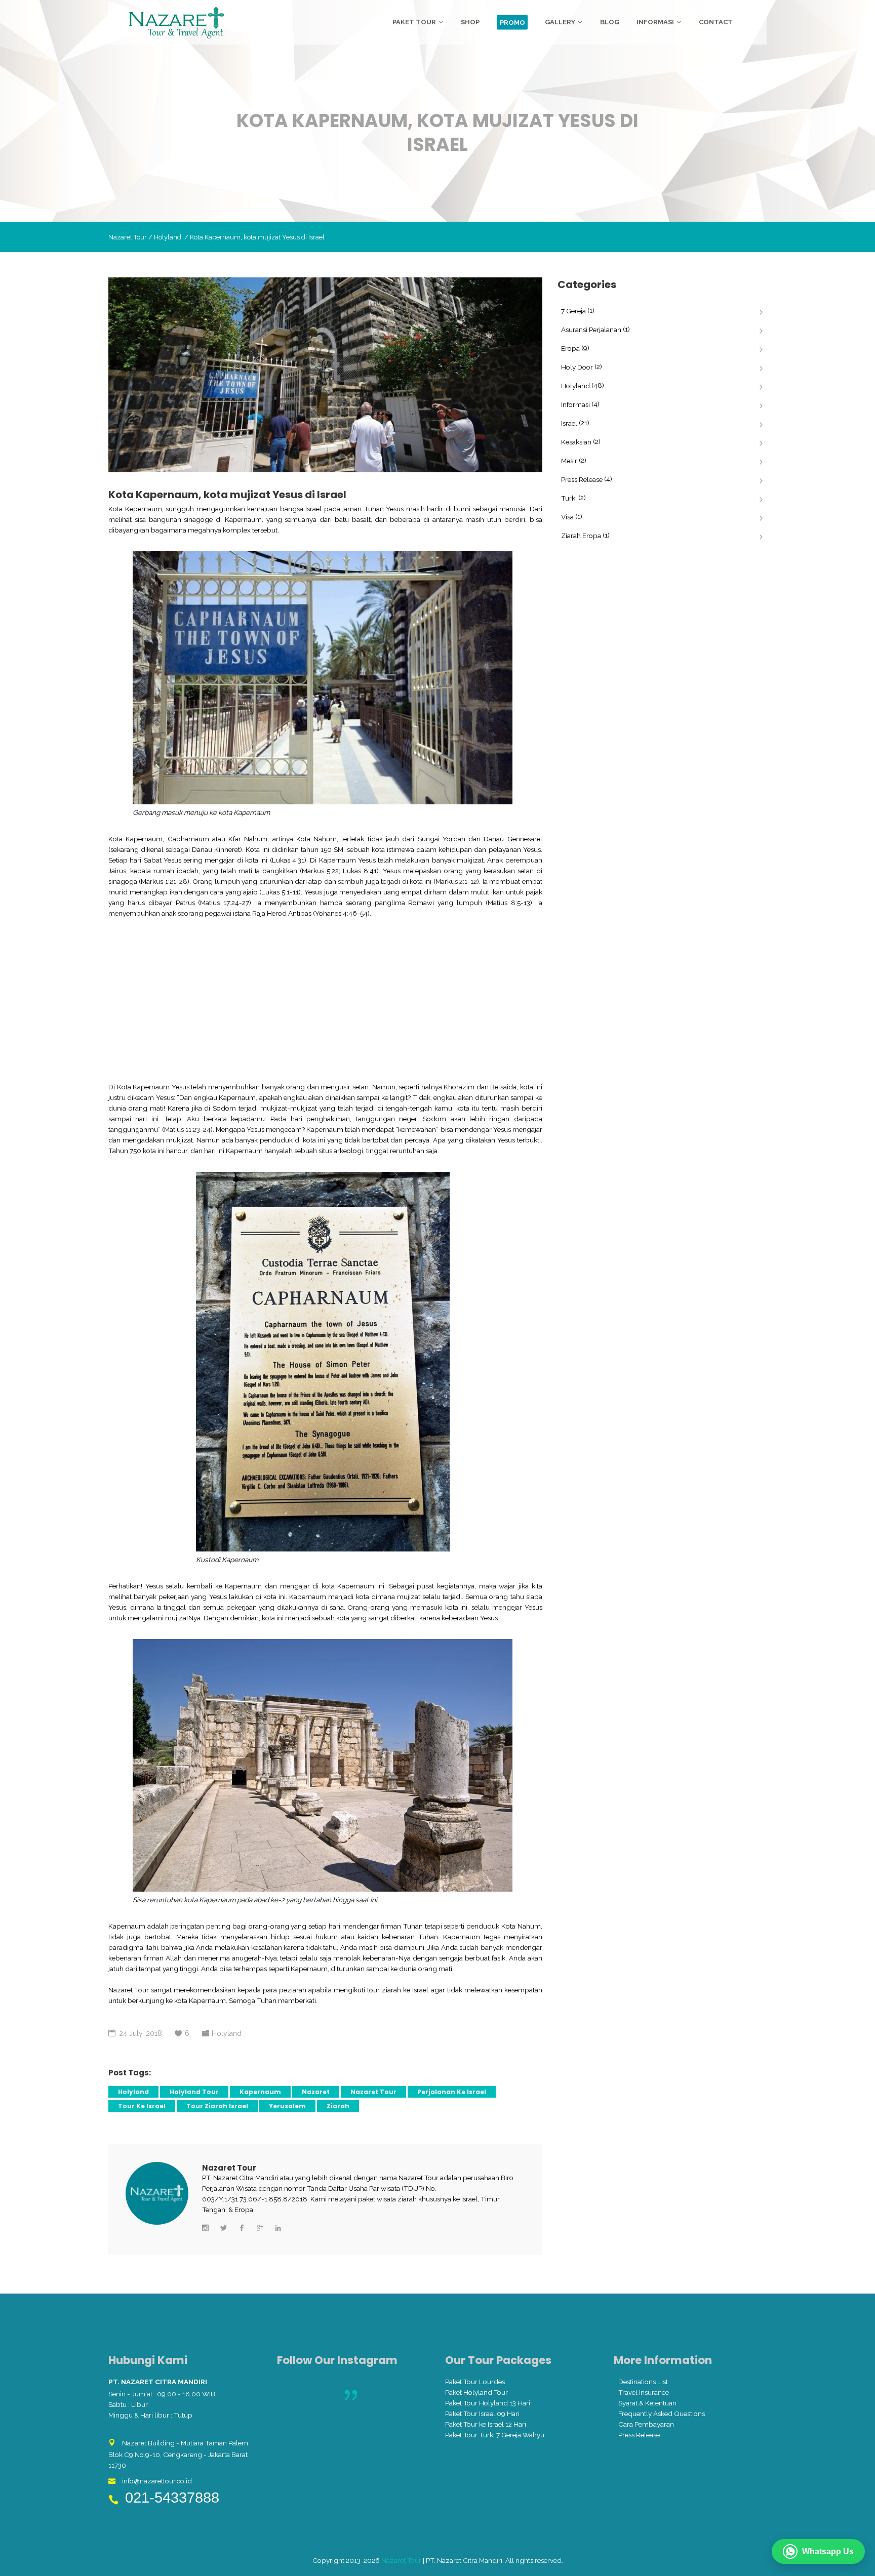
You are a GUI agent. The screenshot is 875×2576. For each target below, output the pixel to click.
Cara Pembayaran (646, 2424)
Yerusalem (287, 2106)
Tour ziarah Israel (217, 2106)
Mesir (569, 461)
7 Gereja (573, 311)
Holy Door (577, 367)
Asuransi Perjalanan (591, 330)
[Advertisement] (325, 1000)
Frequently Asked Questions (662, 2414)
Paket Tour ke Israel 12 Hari (486, 2424)
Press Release (582, 479)
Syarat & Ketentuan (647, 2403)
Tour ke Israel (142, 2106)
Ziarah (338, 2106)
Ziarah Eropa (581, 536)
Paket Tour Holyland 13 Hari (488, 2403)
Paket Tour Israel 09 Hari (482, 2414)
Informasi (575, 404)
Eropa (570, 348)
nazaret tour (373, 2092)
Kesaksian (576, 442)
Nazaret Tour (128, 237)
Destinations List (643, 2382)
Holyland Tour (194, 2092)
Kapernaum (260, 2092)
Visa (567, 517)
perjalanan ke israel (452, 2092)
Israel (569, 423)
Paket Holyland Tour (476, 2392)
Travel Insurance (644, 2392)
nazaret (316, 2092)
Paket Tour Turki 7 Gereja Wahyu (495, 2435)
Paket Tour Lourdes (475, 2382)
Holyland (168, 237)
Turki (569, 498)
